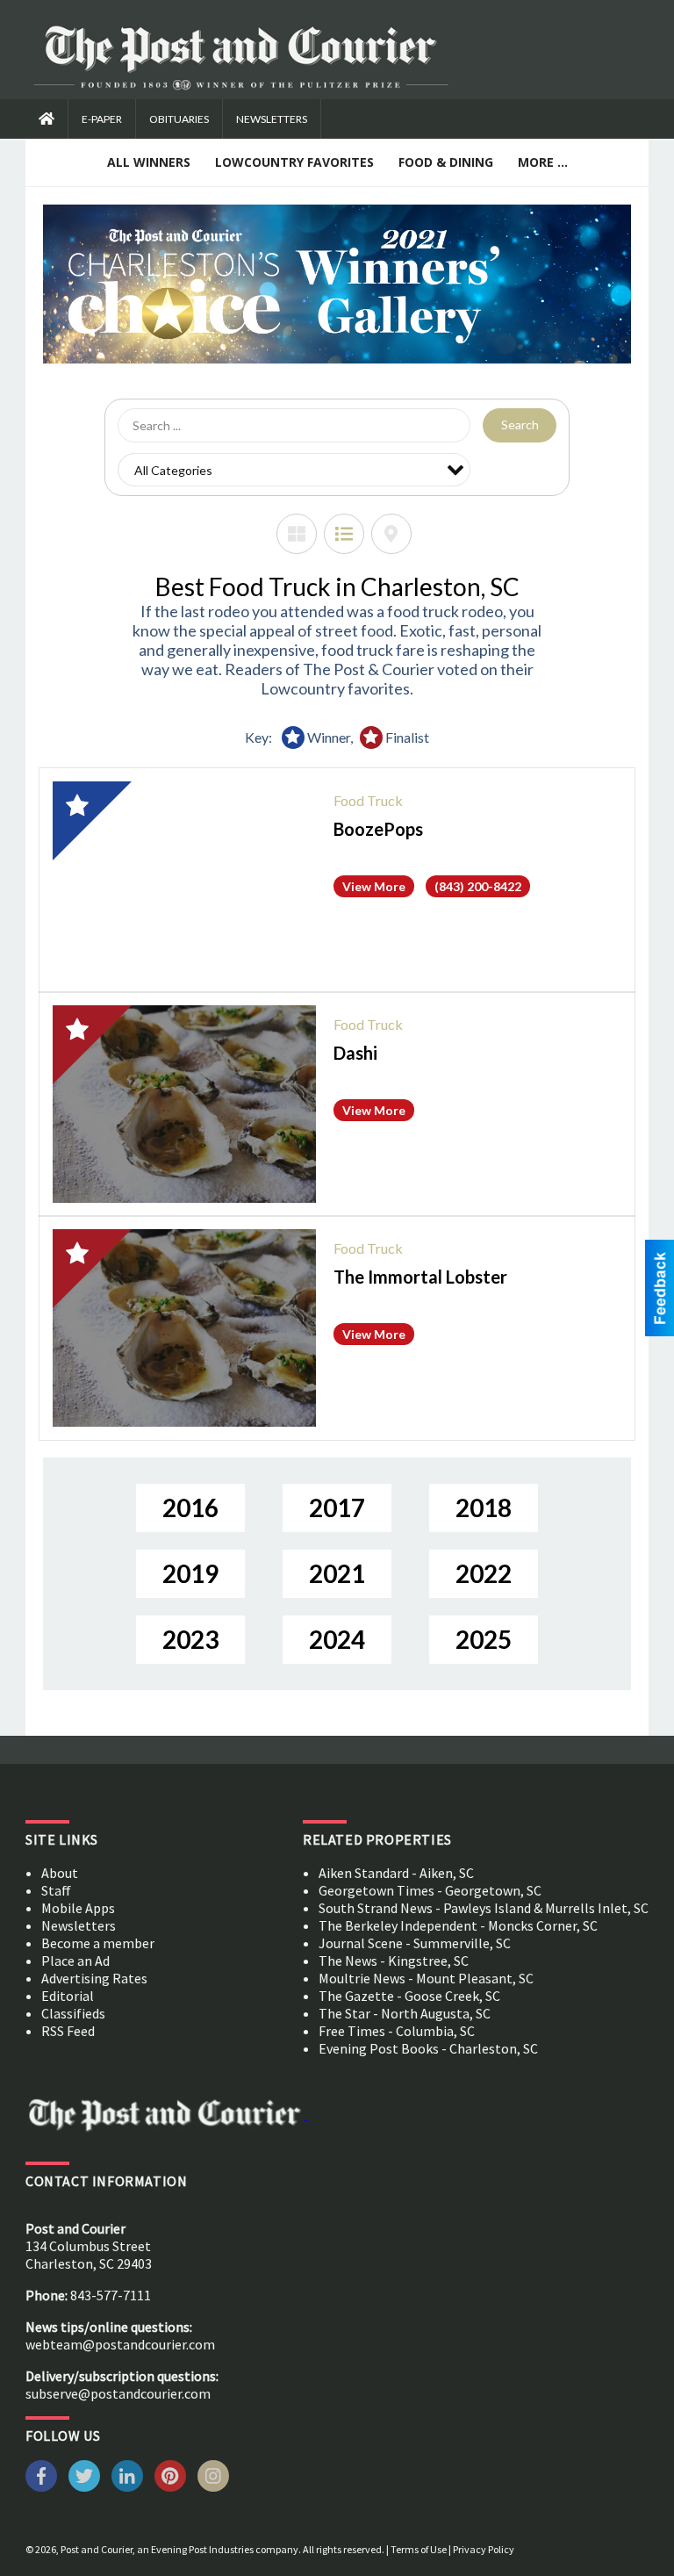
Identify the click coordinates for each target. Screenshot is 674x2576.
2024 (337, 1639)
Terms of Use (419, 2549)
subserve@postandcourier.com (118, 2393)
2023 (190, 1639)
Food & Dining (446, 162)
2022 (484, 1573)
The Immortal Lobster (420, 1277)
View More (374, 886)
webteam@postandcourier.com (120, 2344)
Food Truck (368, 800)
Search (520, 425)
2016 (190, 1507)
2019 (190, 1573)
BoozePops (378, 829)
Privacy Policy (484, 2549)
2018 (484, 1507)
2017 (337, 1507)
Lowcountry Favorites (294, 162)
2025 (484, 1639)
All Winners (149, 162)
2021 (337, 1573)
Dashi (355, 1053)
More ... (543, 162)
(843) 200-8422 (478, 886)
